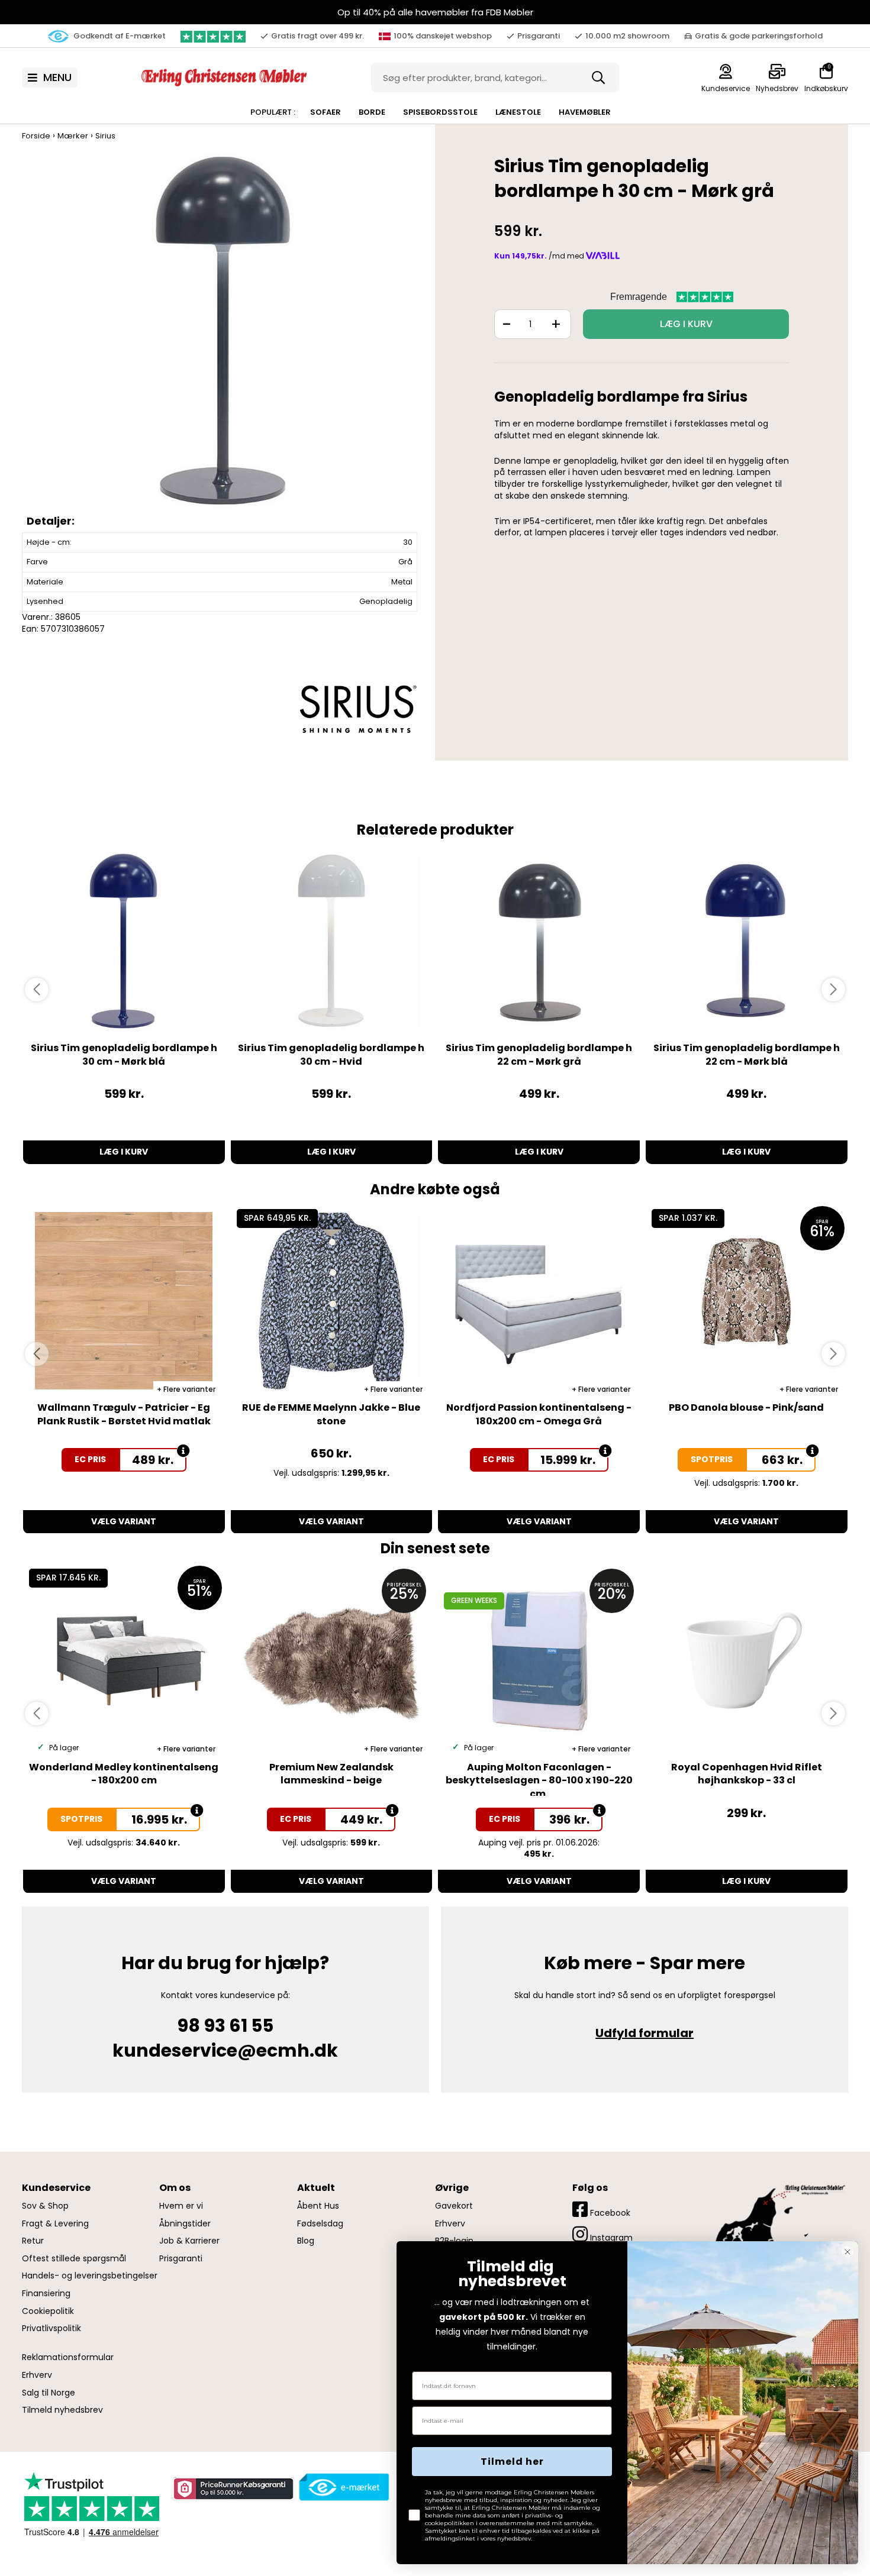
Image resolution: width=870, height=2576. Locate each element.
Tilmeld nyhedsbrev (62, 2410)
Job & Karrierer (189, 2241)
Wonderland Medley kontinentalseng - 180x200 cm (124, 1774)
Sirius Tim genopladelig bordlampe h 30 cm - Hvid (331, 1054)
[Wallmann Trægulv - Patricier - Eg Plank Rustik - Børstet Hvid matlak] (124, 1301)
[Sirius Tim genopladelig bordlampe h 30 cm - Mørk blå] (124, 941)
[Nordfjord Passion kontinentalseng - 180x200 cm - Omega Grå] (539, 1301)
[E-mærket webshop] (344, 2487)
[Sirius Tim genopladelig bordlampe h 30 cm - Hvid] (332, 941)
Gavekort (454, 2206)
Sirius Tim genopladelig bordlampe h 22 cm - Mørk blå (747, 1054)
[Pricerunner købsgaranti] (233, 2488)
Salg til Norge (49, 2393)
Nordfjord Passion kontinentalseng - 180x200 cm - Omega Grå (539, 1414)
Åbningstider (185, 2224)
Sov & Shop (45, 2206)
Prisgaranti (181, 2259)
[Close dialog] (848, 2252)
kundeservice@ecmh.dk (225, 2050)
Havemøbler (585, 112)
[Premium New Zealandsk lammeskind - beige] (332, 1660)
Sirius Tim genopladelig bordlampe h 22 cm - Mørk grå (539, 1054)
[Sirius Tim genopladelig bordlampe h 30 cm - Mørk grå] (223, 342)
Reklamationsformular (68, 2357)
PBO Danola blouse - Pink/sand (746, 1407)
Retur (33, 2241)
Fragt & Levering (55, 2224)
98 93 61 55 (225, 2026)
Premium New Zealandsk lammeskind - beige (331, 1774)
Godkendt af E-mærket (119, 36)
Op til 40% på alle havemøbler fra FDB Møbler (435, 12)
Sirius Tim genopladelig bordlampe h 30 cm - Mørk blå (124, 1054)
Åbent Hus (318, 2206)
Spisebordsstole (440, 112)
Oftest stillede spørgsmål (74, 2259)
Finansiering (46, 2294)
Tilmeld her (512, 2462)
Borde (372, 112)
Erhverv (37, 2375)
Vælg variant (124, 1521)
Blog (306, 2241)
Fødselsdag (320, 2224)
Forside (36, 136)
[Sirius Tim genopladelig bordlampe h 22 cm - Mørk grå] (539, 941)
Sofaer (326, 112)
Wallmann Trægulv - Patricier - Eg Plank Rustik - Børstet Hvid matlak (124, 1414)
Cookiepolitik (48, 2311)
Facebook (609, 2213)
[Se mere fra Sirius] (358, 709)
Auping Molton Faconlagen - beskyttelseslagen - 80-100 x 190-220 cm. (539, 1780)
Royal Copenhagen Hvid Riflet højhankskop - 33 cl (747, 1774)
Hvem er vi (181, 2206)
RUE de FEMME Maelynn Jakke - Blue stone (331, 1414)
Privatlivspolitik (51, 2328)
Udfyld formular (645, 2033)
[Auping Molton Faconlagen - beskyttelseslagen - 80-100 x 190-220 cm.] (539, 1660)
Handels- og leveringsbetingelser (90, 2276)
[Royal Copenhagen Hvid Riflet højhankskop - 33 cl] (747, 1660)
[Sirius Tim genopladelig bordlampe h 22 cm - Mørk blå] (747, 941)
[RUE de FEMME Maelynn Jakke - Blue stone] (332, 1301)
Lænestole (518, 112)
